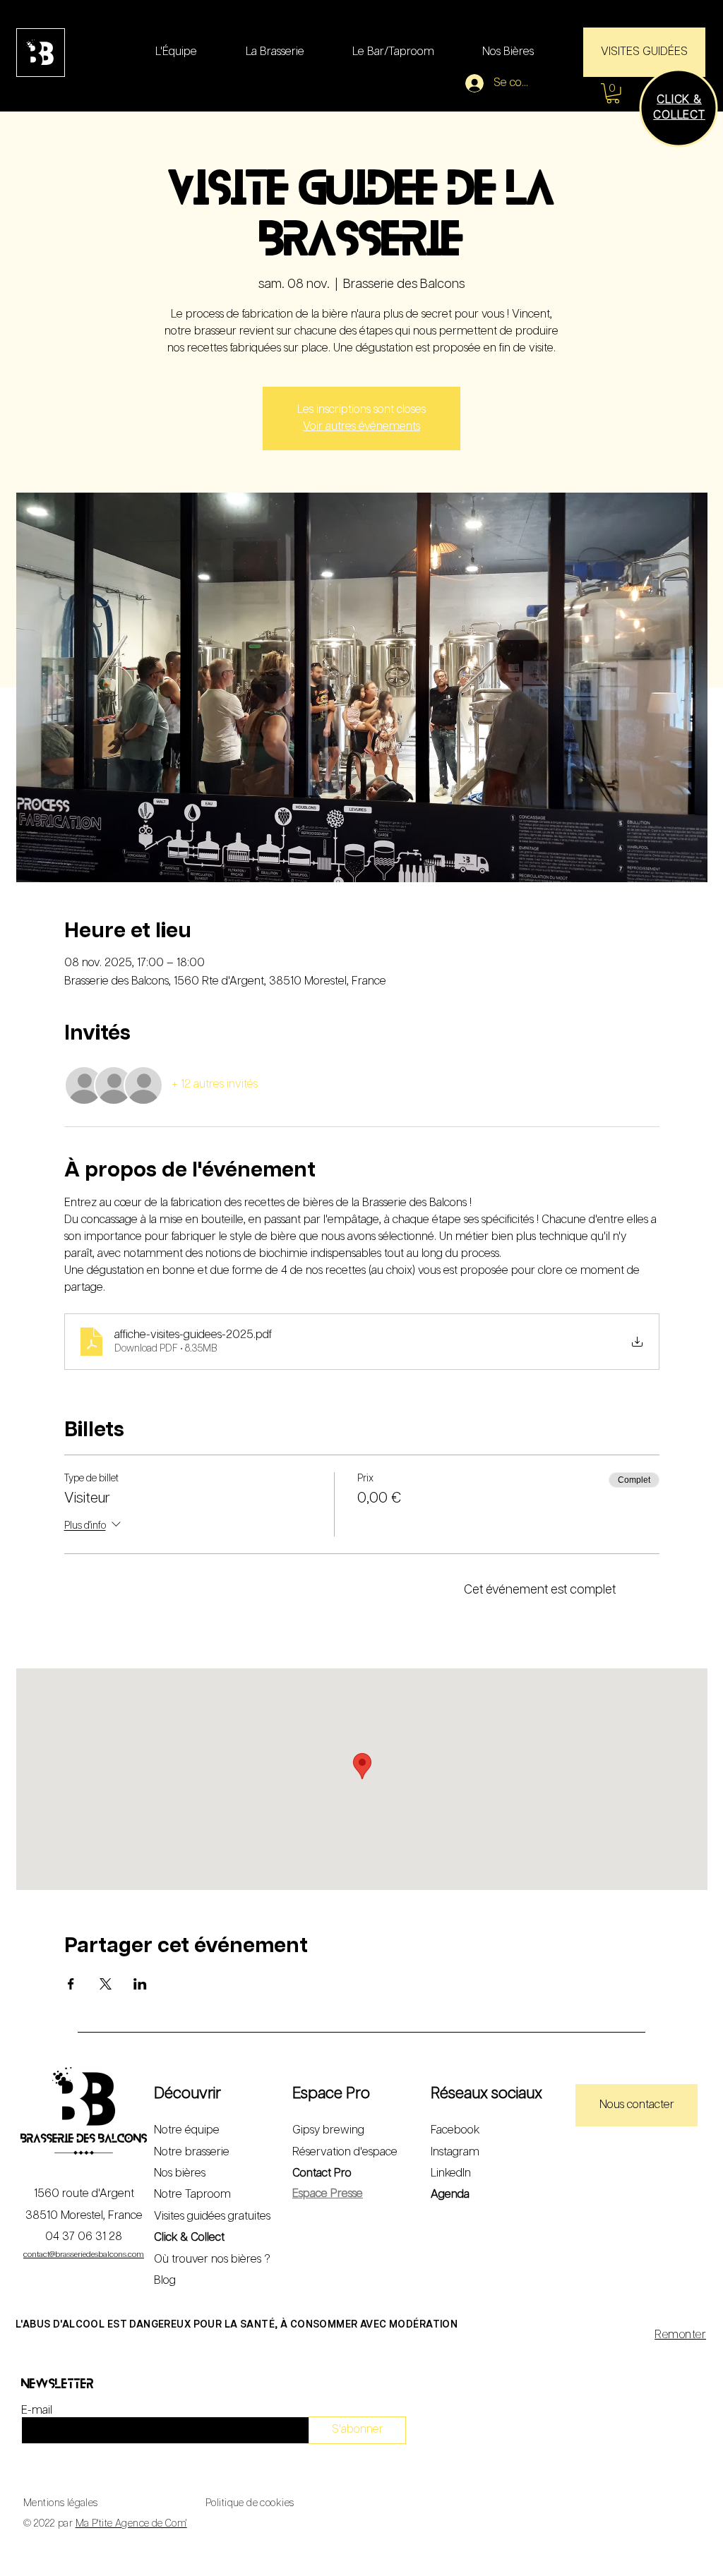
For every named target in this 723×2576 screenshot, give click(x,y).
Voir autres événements (361, 427)
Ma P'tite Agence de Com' (131, 2524)
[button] (613, 94)
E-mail (37, 2411)
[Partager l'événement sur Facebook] (71, 1984)
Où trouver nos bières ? (212, 2259)
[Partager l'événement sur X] (106, 1984)
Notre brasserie (192, 2152)
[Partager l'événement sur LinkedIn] (140, 1984)
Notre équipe (187, 2130)
